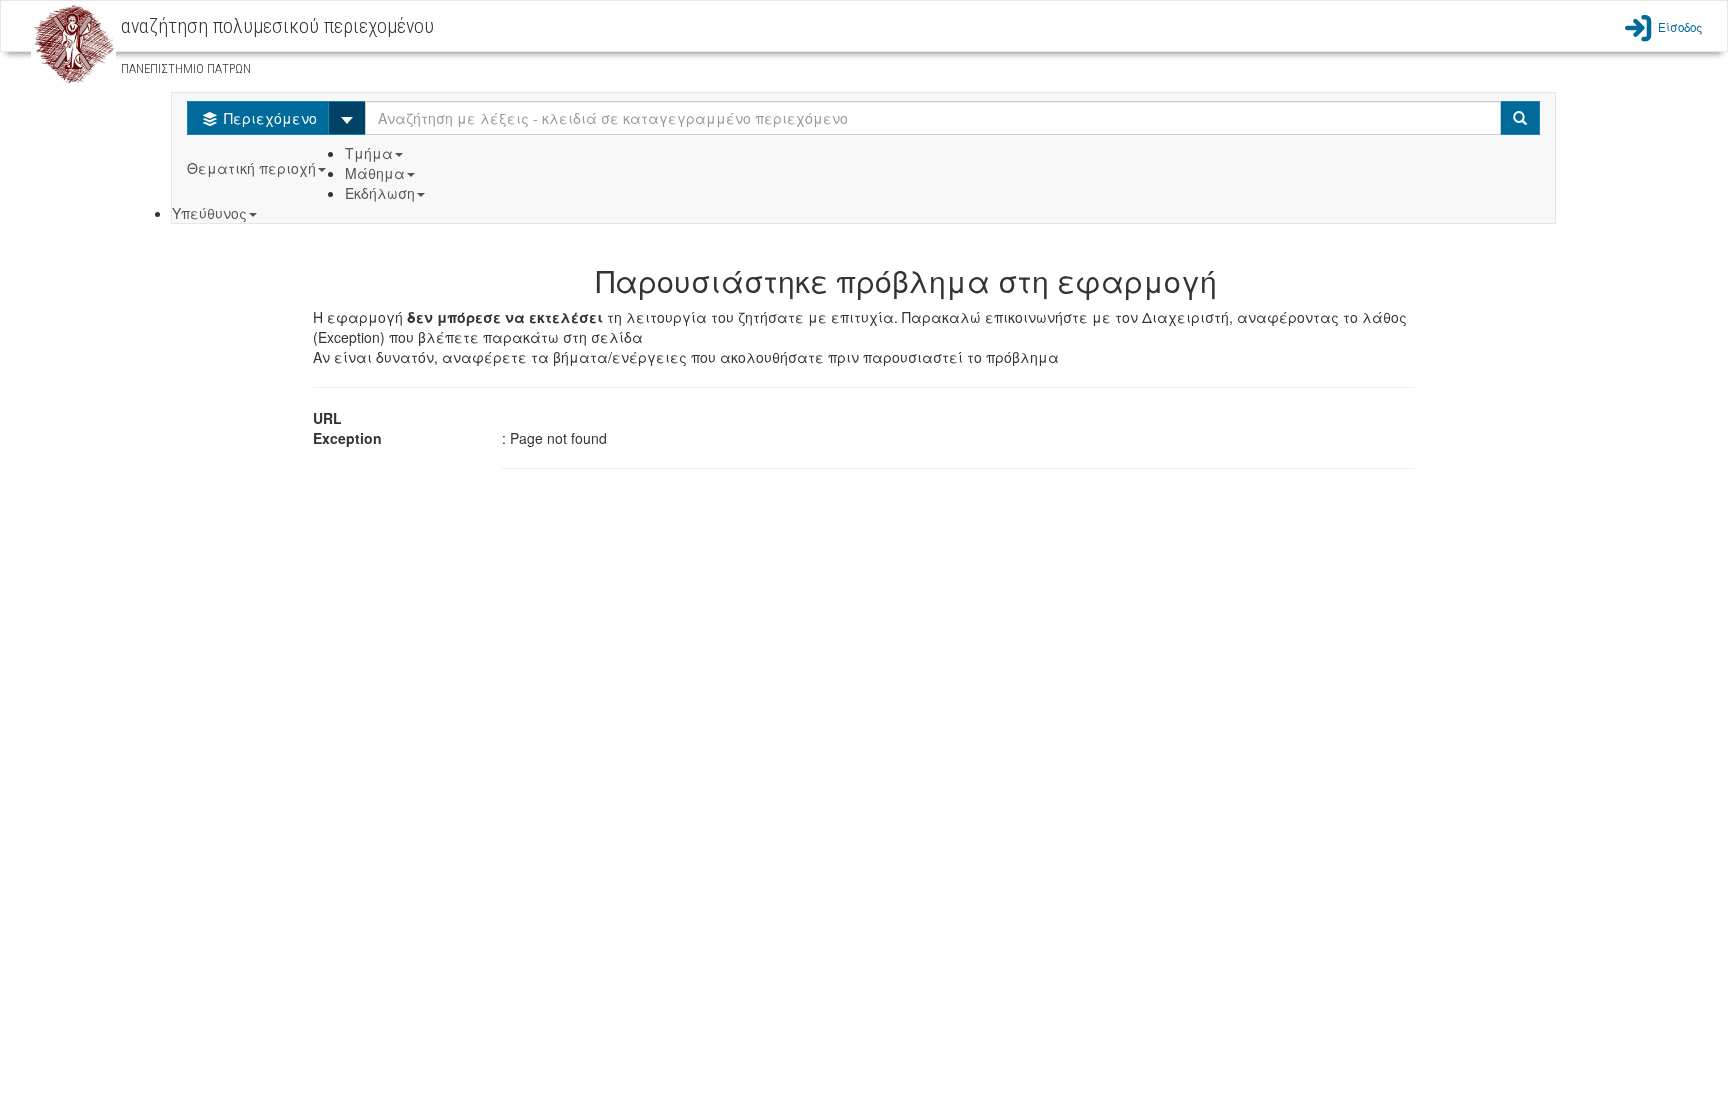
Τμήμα (369, 153)
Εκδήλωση (380, 193)
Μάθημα (375, 173)
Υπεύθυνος (209, 213)
